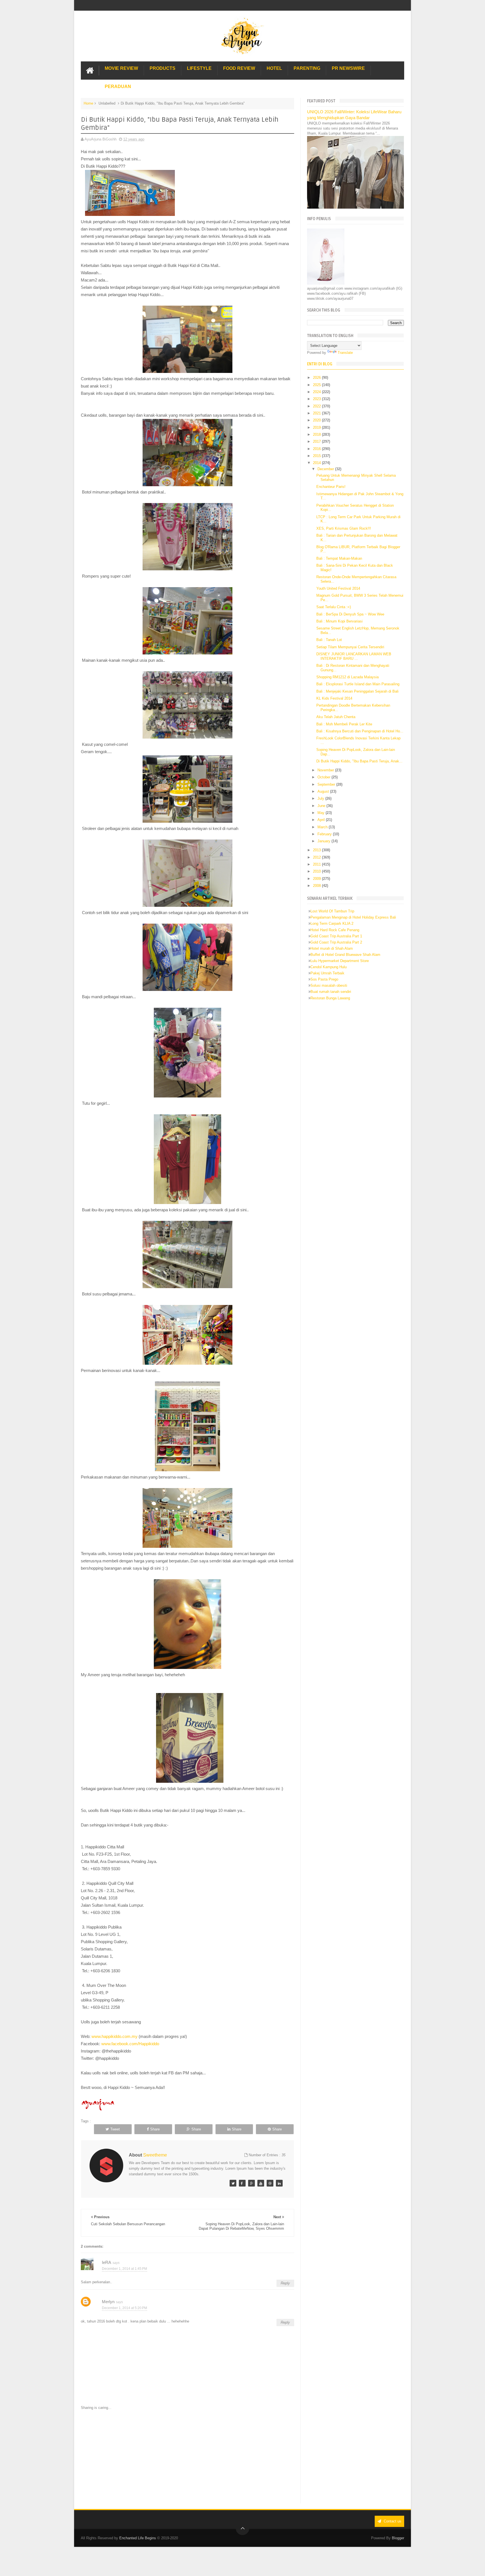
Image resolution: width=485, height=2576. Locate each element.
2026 (317, 378)
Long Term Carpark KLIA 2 (332, 923)
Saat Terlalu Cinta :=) (334, 607)
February (325, 834)
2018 (317, 434)
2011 (317, 864)
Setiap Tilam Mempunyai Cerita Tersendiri (350, 647)
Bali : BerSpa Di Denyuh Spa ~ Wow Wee (350, 614)
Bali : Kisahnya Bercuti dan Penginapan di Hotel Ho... (360, 731)
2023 (317, 399)
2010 (317, 871)
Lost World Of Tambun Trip (332, 911)
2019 (317, 427)
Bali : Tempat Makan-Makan (339, 558)
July (321, 798)
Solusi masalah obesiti (329, 985)
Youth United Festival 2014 (338, 588)
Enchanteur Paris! (331, 487)
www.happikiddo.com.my (115, 2036)
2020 (317, 420)
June (322, 806)
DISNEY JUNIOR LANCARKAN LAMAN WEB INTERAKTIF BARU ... (354, 656)
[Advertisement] (187, 2457)
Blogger (398, 2538)
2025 (317, 385)
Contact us (392, 2521)
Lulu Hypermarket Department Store (340, 961)
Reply (285, 2283)
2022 (317, 406)
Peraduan (118, 87)
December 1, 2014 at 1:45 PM (124, 2269)
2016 (317, 449)
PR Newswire (348, 68)
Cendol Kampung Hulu (329, 967)
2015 (317, 456)
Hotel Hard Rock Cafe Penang (335, 930)
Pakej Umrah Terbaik (327, 973)
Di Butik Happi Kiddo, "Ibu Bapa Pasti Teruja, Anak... (359, 761)
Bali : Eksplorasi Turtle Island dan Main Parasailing (358, 684)
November (326, 770)
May (322, 813)
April (322, 820)
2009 (317, 879)
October (324, 777)
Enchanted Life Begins (138, 2538)
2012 (317, 857)
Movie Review (121, 68)
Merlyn (108, 2302)
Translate (345, 353)
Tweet (115, 2129)
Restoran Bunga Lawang (330, 998)
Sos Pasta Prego (324, 979)
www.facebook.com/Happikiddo (131, 2044)
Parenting (307, 68)
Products (163, 68)
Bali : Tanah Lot (329, 640)
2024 (317, 392)
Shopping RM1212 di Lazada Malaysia (347, 677)
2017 (317, 441)
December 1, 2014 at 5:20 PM (124, 2308)
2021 (317, 413)
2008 (317, 886)
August (324, 791)
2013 (317, 850)
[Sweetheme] (233, 2183)
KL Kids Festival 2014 (334, 698)
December (326, 469)
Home (88, 103)
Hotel (274, 68)
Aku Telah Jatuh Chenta (336, 717)
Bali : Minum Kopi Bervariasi (339, 621)
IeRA (107, 2262)
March (323, 827)
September (327, 784)
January (324, 841)
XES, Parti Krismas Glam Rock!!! (344, 528)
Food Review (239, 68)
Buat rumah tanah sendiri (331, 992)
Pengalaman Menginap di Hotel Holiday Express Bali (353, 917)
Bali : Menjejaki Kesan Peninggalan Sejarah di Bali (357, 691)
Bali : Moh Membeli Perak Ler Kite (344, 724)
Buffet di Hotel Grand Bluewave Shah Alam (345, 955)
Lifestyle (199, 68)
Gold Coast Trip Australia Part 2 (336, 942)
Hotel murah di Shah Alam (332, 948)
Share (155, 2129)
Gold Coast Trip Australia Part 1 (336, 936)
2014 (317, 463)
